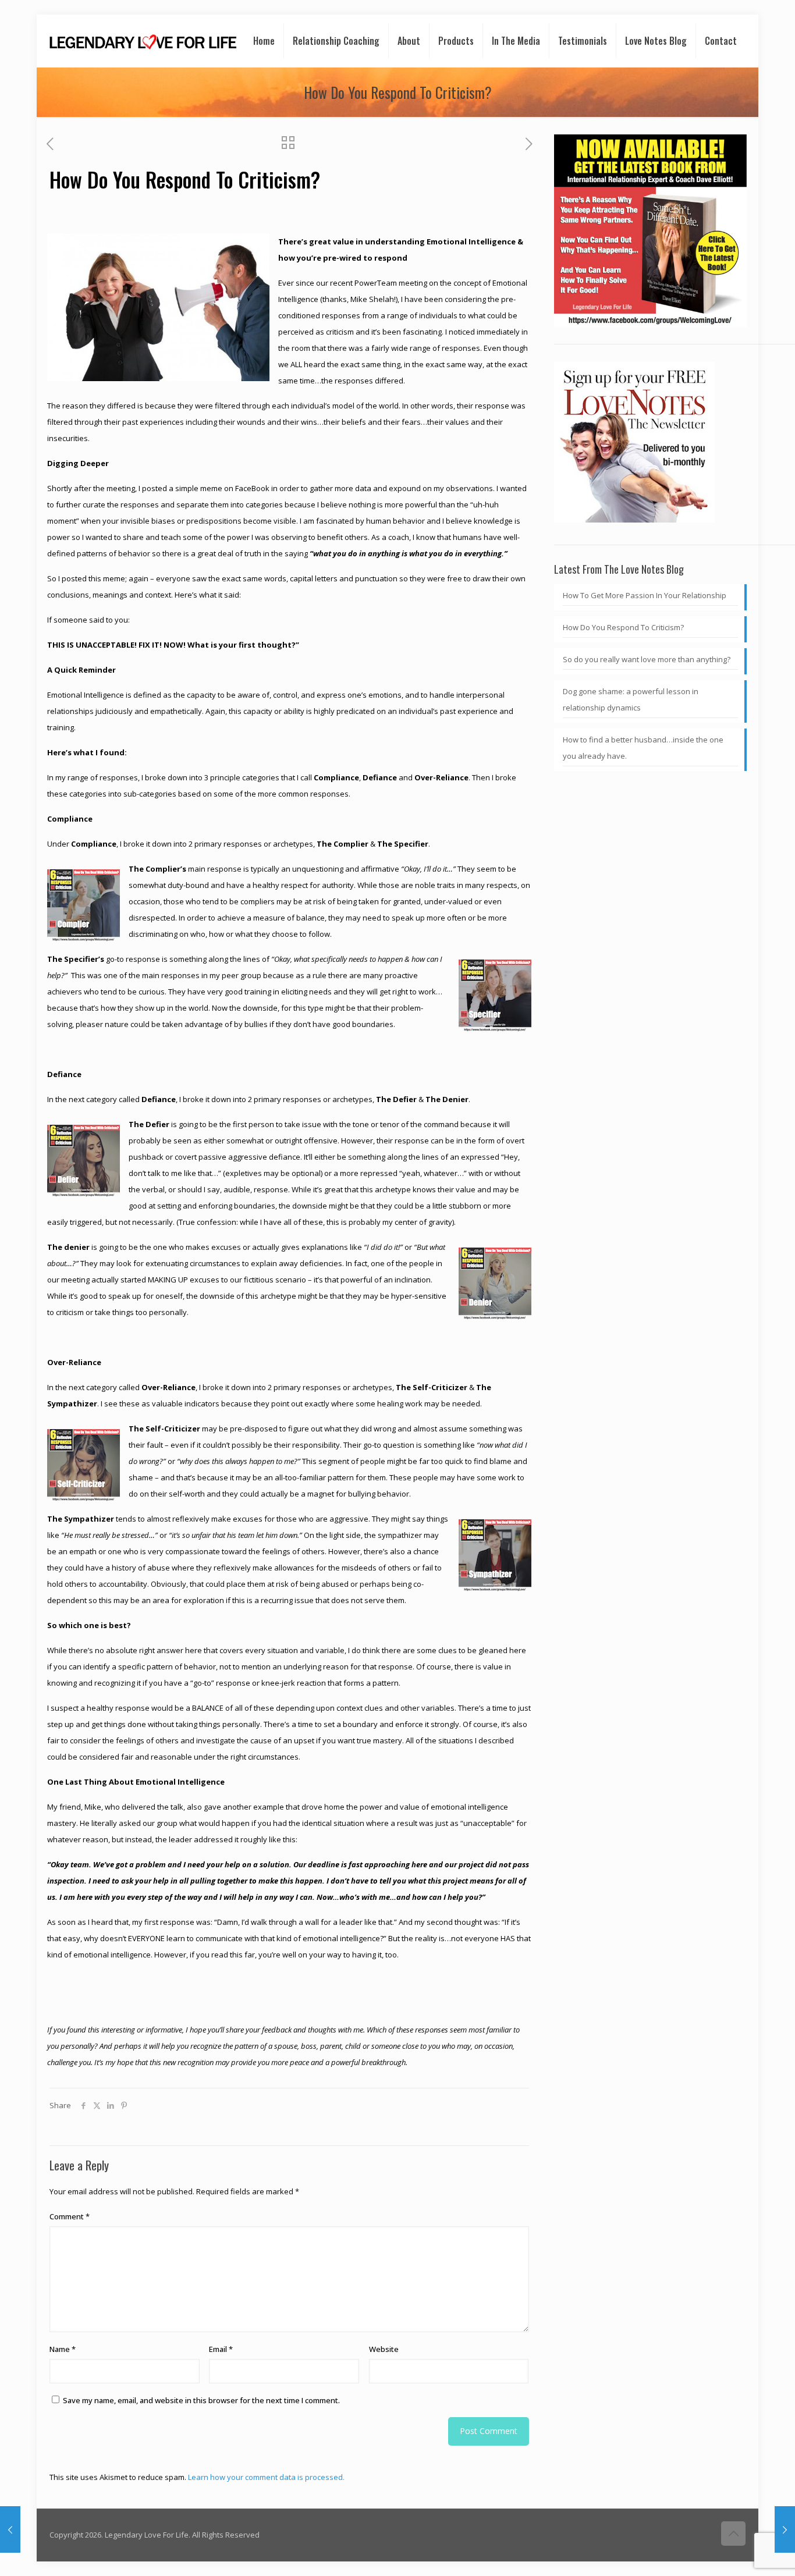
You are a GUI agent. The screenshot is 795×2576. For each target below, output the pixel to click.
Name (63, 2349)
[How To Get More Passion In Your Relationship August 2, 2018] (785, 2529)
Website (384, 2349)
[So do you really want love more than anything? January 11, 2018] (10, 2529)
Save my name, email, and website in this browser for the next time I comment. (201, 2400)
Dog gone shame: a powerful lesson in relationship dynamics (631, 699)
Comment (70, 2216)
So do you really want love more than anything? (647, 659)
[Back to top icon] (733, 2534)
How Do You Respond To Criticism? (623, 627)
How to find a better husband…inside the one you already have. (643, 748)
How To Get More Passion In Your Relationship (645, 595)
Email (221, 2349)
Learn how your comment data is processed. (266, 2477)
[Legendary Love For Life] (143, 41)
